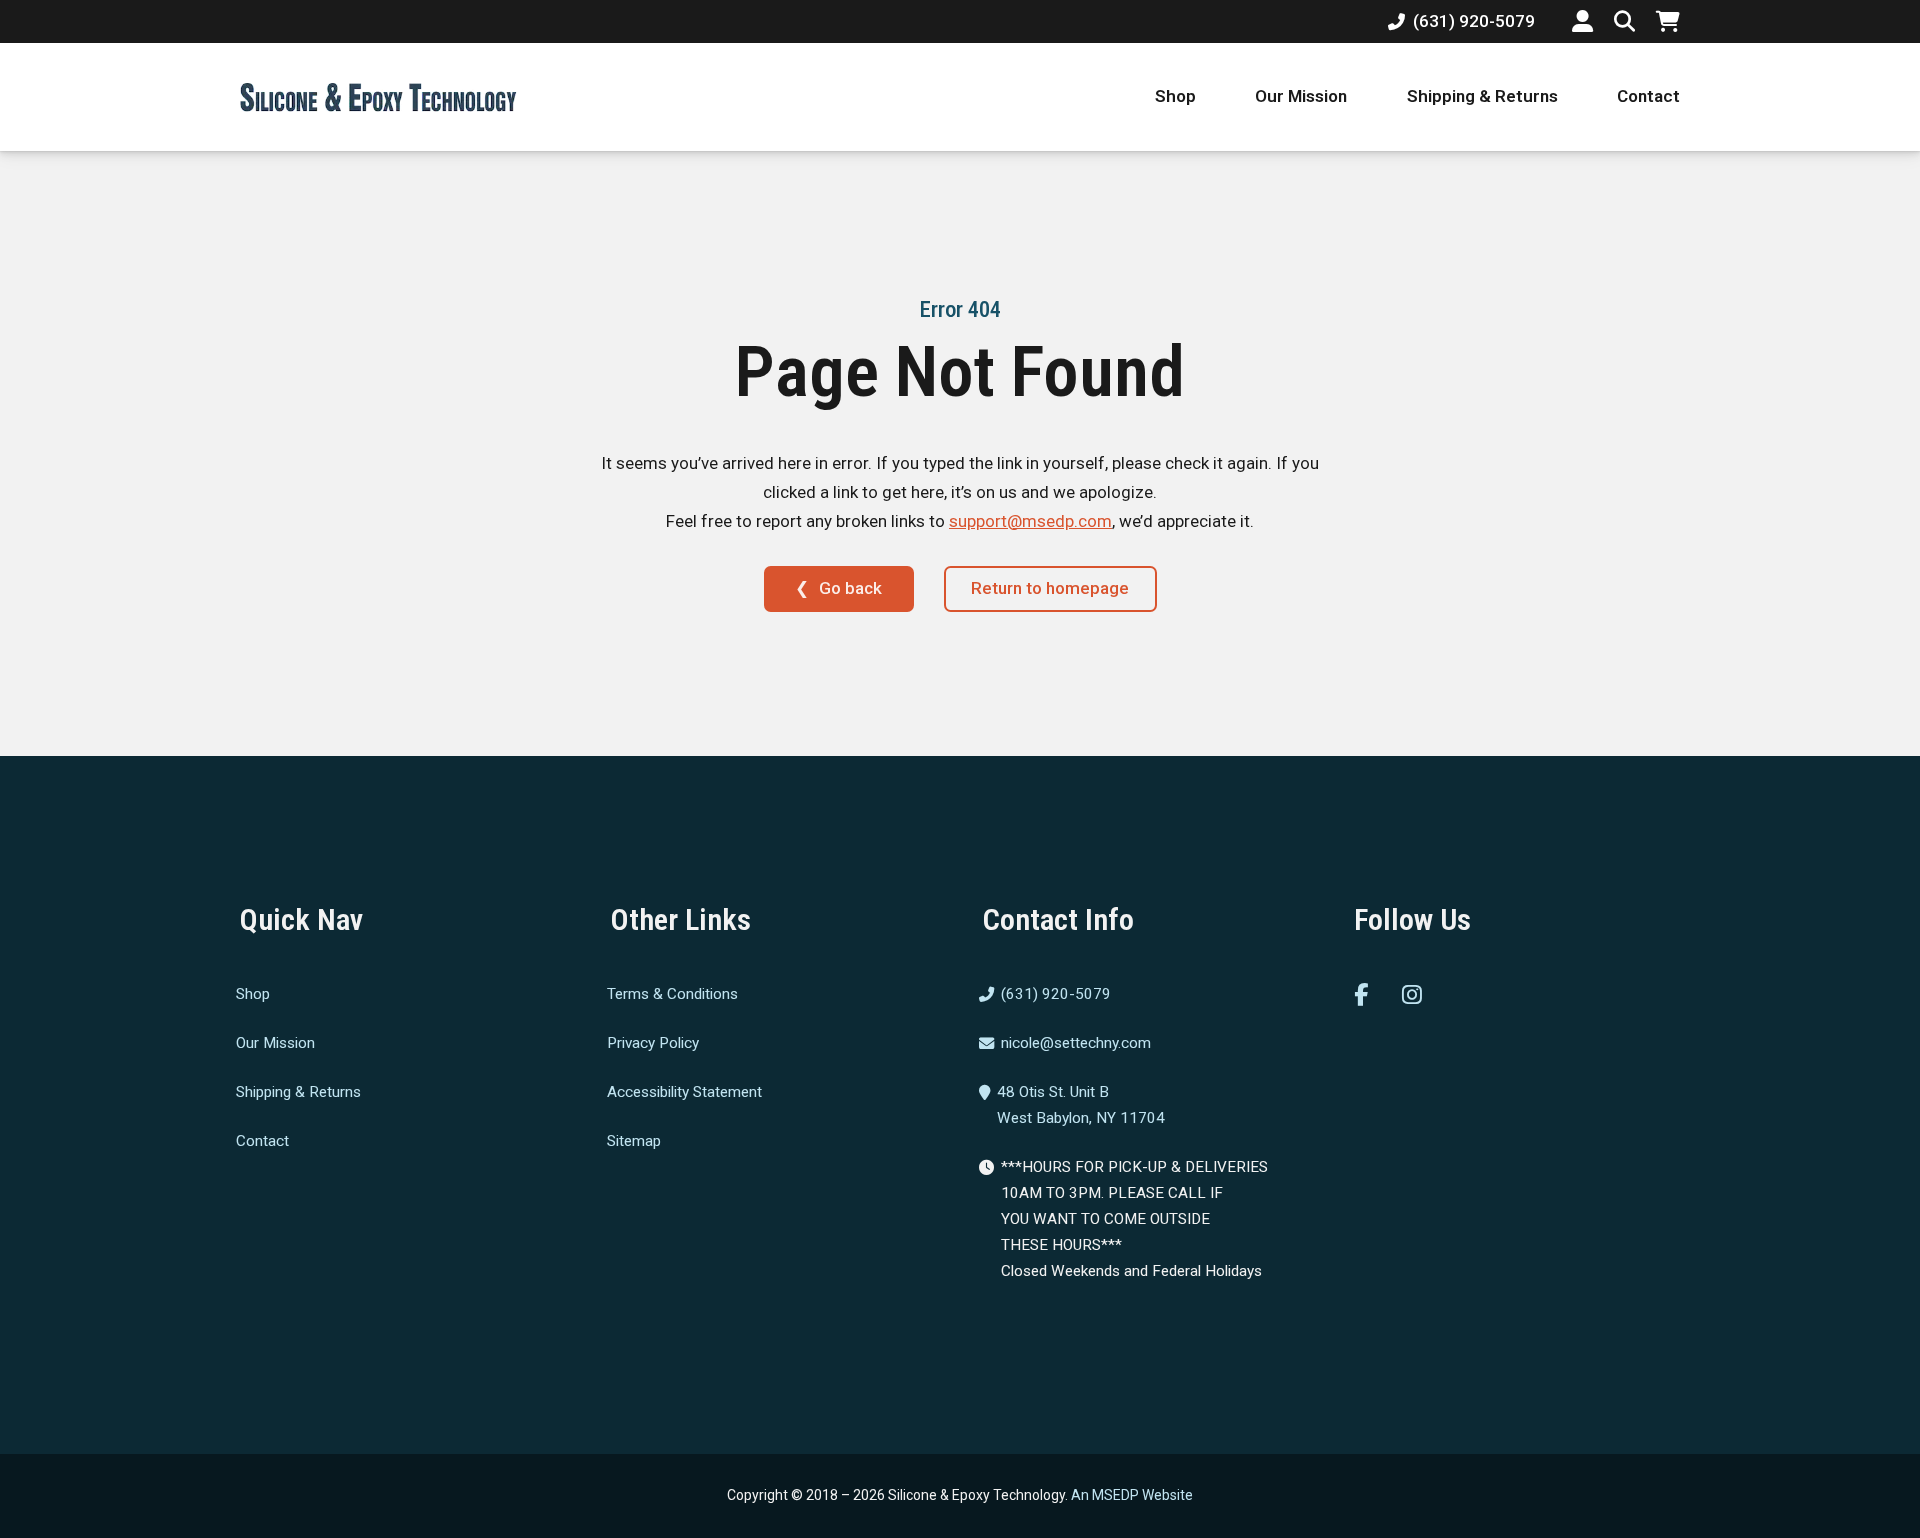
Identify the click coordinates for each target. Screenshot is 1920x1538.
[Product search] (1624, 21)
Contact (1648, 96)
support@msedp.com (1030, 521)
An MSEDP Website (1132, 1495)
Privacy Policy (653, 1043)
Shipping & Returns (1482, 96)
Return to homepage (1050, 588)
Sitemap (634, 1140)
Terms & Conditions (672, 994)
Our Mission (1301, 96)
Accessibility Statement (684, 1092)
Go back (850, 588)
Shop (1175, 96)
